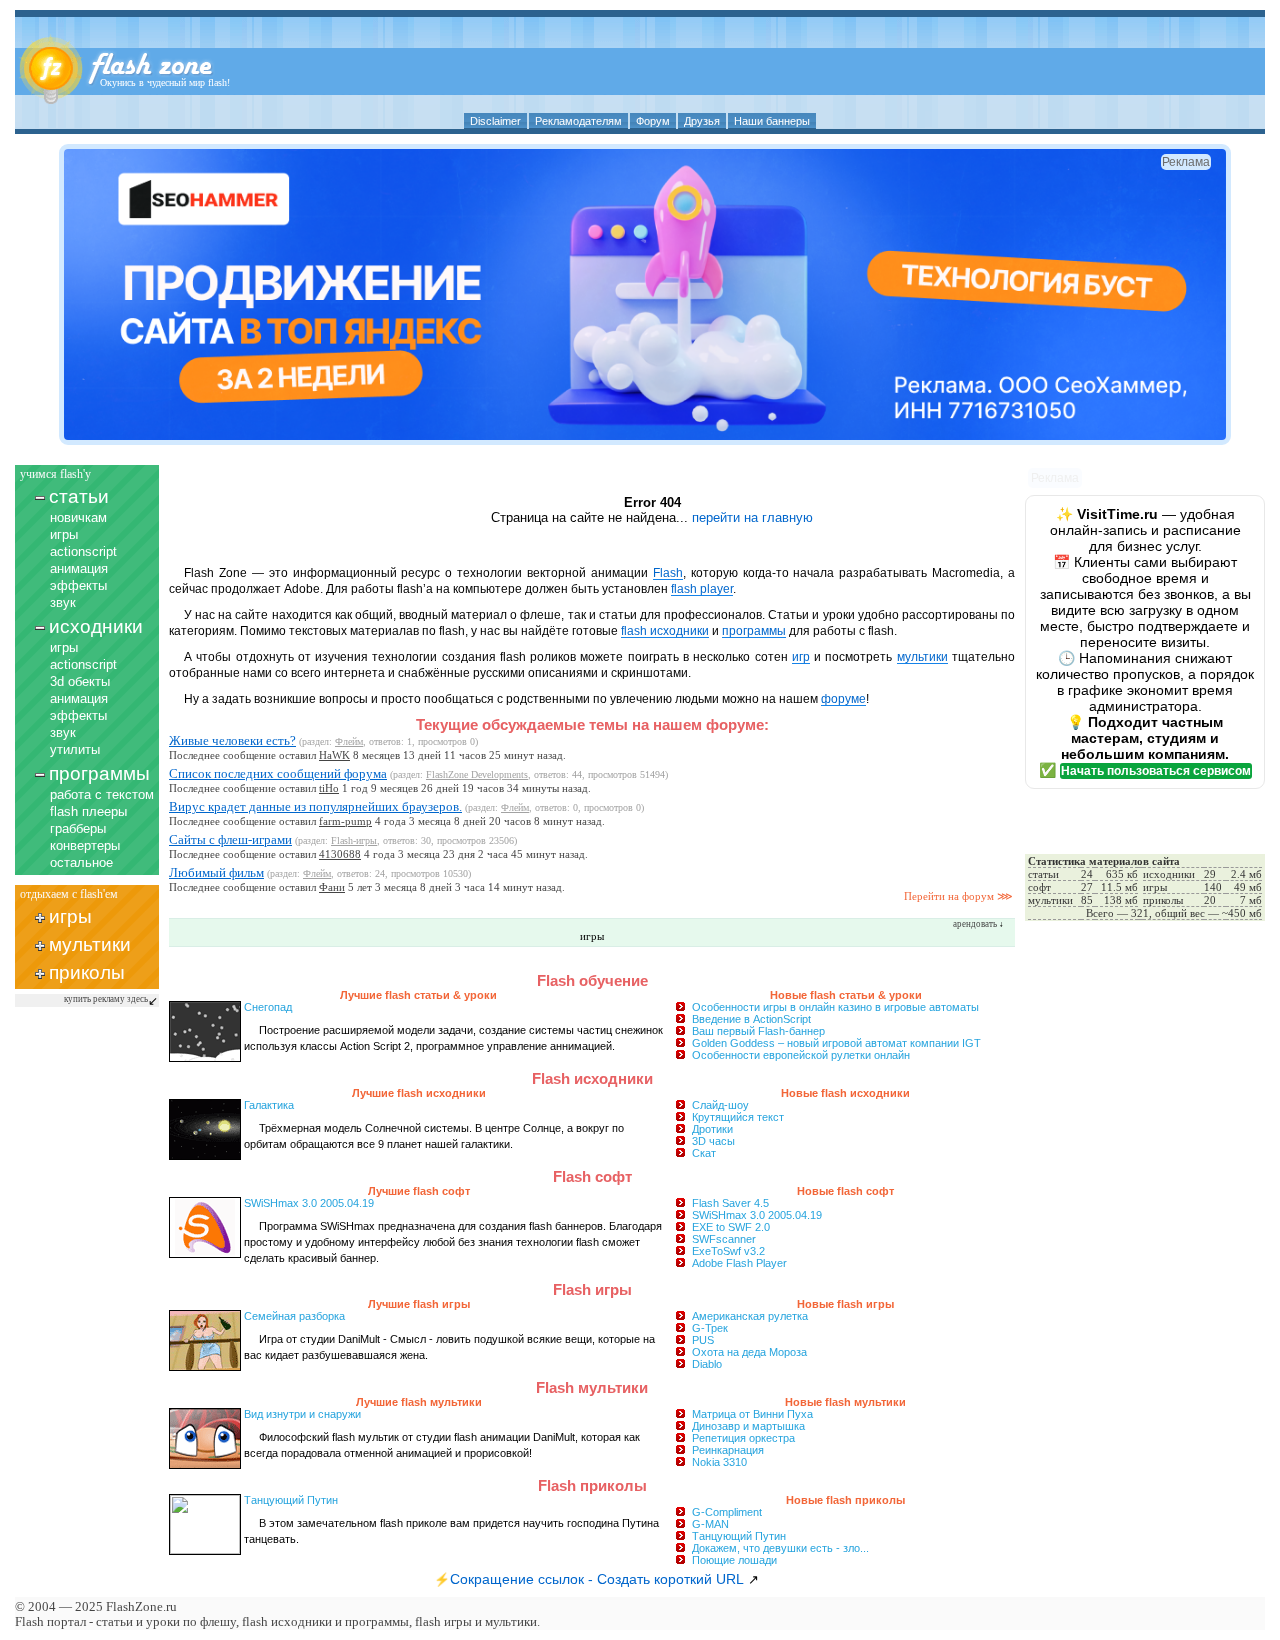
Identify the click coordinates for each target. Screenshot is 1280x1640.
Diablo (707, 1364)
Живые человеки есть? (232, 740)
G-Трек (710, 1328)
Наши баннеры (772, 121)
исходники (96, 626)
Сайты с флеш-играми (230, 839)
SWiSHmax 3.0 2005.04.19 (757, 1215)
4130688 (340, 854)
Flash (668, 573)
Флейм (349, 741)
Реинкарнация (728, 1450)
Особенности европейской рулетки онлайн (801, 1055)
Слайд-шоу (720, 1105)
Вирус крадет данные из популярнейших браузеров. (315, 806)
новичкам (78, 517)
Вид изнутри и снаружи (302, 1414)
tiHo (329, 788)
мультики (90, 944)
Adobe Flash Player (739, 1263)
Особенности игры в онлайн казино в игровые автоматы (835, 1007)
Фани (332, 887)
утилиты (75, 749)
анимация (79, 568)
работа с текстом (102, 794)
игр (801, 657)
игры (64, 534)
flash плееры (88, 811)
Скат (704, 1153)
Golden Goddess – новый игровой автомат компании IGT (836, 1043)
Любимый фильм (216, 872)
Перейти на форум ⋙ (958, 896)
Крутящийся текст (738, 1117)
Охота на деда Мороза (749, 1352)
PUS (703, 1340)
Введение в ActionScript (751, 1019)
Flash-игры (354, 840)
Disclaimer (495, 121)
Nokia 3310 (719, 1462)
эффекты (78, 585)
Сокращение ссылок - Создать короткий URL (597, 1579)
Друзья (702, 121)
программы (99, 773)
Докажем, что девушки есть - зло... (780, 1548)
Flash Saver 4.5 (730, 1203)
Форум (653, 121)
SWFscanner (724, 1239)
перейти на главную (752, 517)
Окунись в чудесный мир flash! (165, 82)
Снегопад (268, 1007)
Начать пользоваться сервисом (1156, 771)
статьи (79, 496)
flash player (702, 589)
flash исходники (665, 631)
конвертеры (85, 845)
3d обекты (80, 681)
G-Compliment (727, 1512)
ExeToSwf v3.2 (728, 1251)
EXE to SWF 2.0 (731, 1227)
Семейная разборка (294, 1316)
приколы (87, 972)
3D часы (713, 1141)
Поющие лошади (734, 1560)
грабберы (78, 828)
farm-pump (345, 821)
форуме (843, 699)
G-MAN (710, 1524)
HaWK (334, 755)
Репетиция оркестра (743, 1438)
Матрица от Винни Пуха (752, 1414)
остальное (81, 862)
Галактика (269, 1105)
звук (63, 602)
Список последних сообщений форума (278, 773)
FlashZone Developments (477, 774)
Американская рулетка (750, 1316)
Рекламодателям (578, 121)
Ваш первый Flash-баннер (758, 1031)
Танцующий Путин (739, 1536)
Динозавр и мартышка (748, 1426)
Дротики (712, 1129)
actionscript (83, 551)
